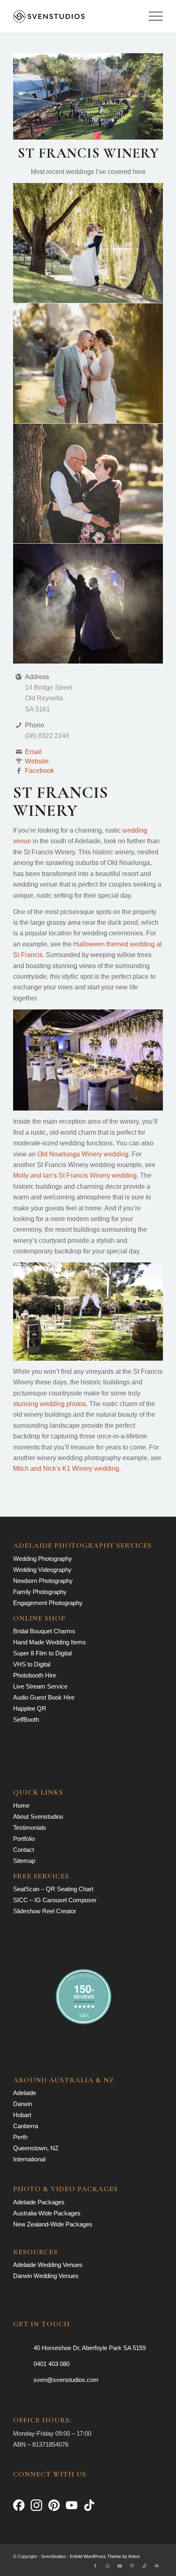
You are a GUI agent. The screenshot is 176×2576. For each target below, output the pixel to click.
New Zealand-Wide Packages (53, 2224)
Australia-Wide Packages (47, 2213)
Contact (24, 1850)
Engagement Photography (48, 1603)
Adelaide (25, 2093)
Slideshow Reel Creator (45, 1911)
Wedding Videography (42, 1570)
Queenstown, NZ (36, 2148)
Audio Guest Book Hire (44, 1697)
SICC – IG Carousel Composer (55, 1900)
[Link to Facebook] (95, 2566)
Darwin (23, 2104)
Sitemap (24, 1861)
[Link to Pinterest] (132, 2566)
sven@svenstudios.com (66, 2380)
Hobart (22, 2115)
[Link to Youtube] (120, 2566)
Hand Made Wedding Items (50, 1642)
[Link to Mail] (157, 2566)
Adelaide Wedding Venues (48, 2265)
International (29, 2159)
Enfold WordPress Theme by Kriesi (105, 2556)
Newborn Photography (43, 1581)
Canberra (26, 2126)
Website (37, 761)
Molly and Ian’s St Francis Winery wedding (75, 1175)
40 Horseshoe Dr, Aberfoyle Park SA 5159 (90, 2348)
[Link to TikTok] (144, 2566)
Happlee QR (30, 1708)
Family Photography (40, 1592)
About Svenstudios (38, 1816)
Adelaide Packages (39, 2202)
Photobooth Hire (35, 1675)
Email (33, 752)
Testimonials (30, 1828)
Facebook (39, 771)
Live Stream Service (40, 1686)
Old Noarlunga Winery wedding (83, 1154)
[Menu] (152, 16)
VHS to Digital (32, 1664)
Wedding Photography (43, 1559)
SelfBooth (26, 1719)
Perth (20, 2137)
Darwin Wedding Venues (46, 2276)
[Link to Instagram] (108, 2566)
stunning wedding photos (50, 1404)
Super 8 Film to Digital (42, 1653)
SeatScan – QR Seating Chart (53, 1889)
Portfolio (24, 1839)
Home (21, 1805)
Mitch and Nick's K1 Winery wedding (66, 1469)
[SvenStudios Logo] (73, 16)
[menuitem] (152, 16)
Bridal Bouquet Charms (44, 1631)
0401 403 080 (52, 2364)
